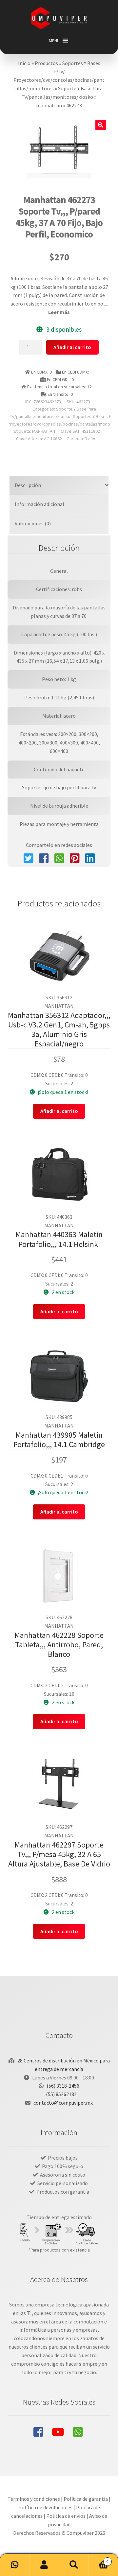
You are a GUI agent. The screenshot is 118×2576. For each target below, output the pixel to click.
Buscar (74, 2565)
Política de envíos (66, 2516)
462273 (74, 105)
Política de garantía (86, 2499)
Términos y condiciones (34, 2499)
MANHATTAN (44, 431)
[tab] (59, 486)
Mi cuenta (44, 2565)
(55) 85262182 (61, 2094)
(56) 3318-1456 (63, 2086)
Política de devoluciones (45, 2507)
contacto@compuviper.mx (63, 2103)
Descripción (28, 485)
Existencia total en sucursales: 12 (59, 387)
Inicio (24, 63)
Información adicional (39, 504)
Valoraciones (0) (33, 523)
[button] (54, 41)
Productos (46, 63)
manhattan (49, 105)
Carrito (98, 2559)
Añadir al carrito (72, 347)
